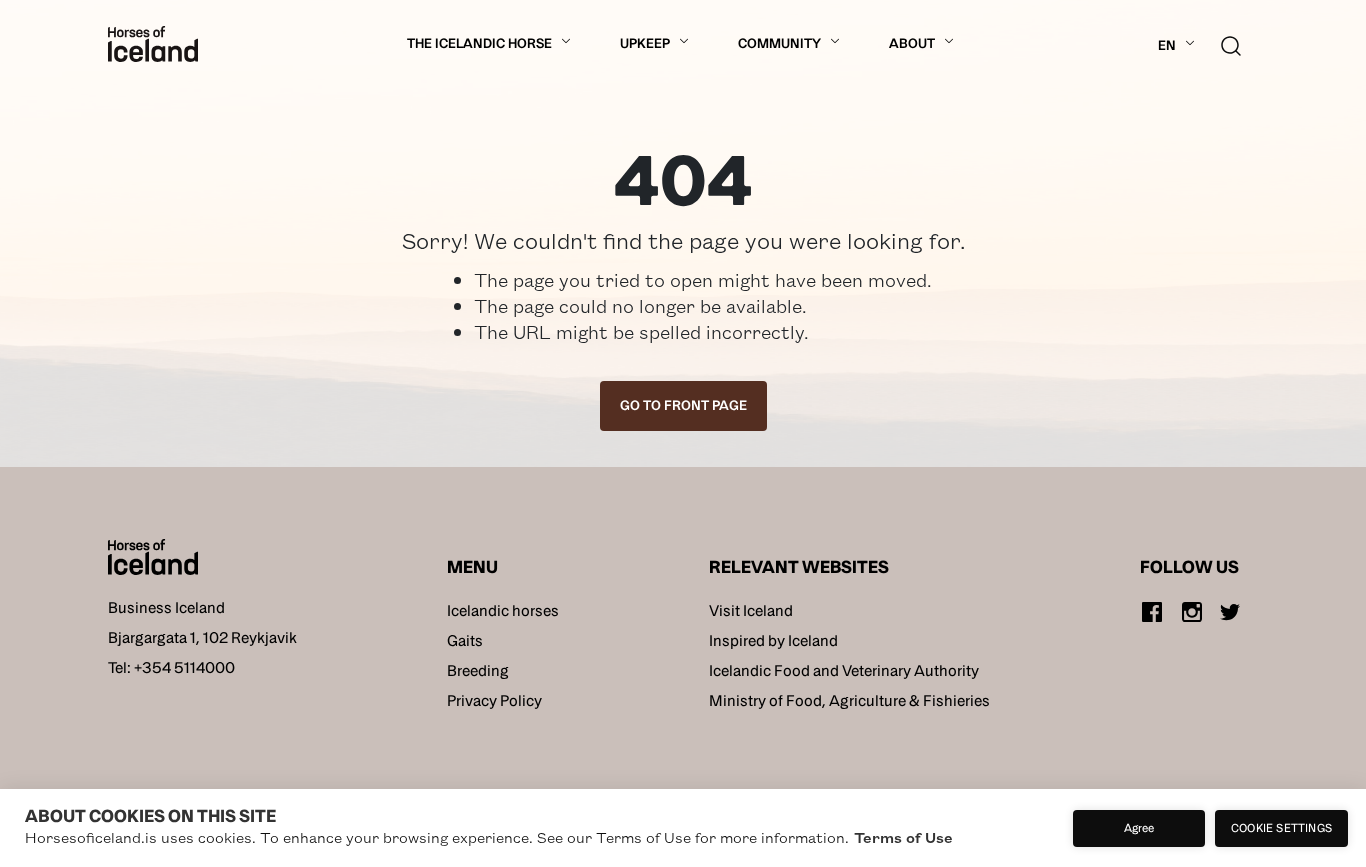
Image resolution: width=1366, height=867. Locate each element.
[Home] (153, 44)
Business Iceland (166, 607)
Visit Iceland (751, 610)
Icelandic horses (503, 610)
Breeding (478, 670)
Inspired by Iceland (773, 640)
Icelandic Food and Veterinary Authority (844, 670)
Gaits (465, 640)
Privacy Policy (494, 700)
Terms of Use (903, 837)
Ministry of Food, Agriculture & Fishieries (849, 700)
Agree (1139, 827)
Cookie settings (1281, 827)
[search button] (1231, 43)
